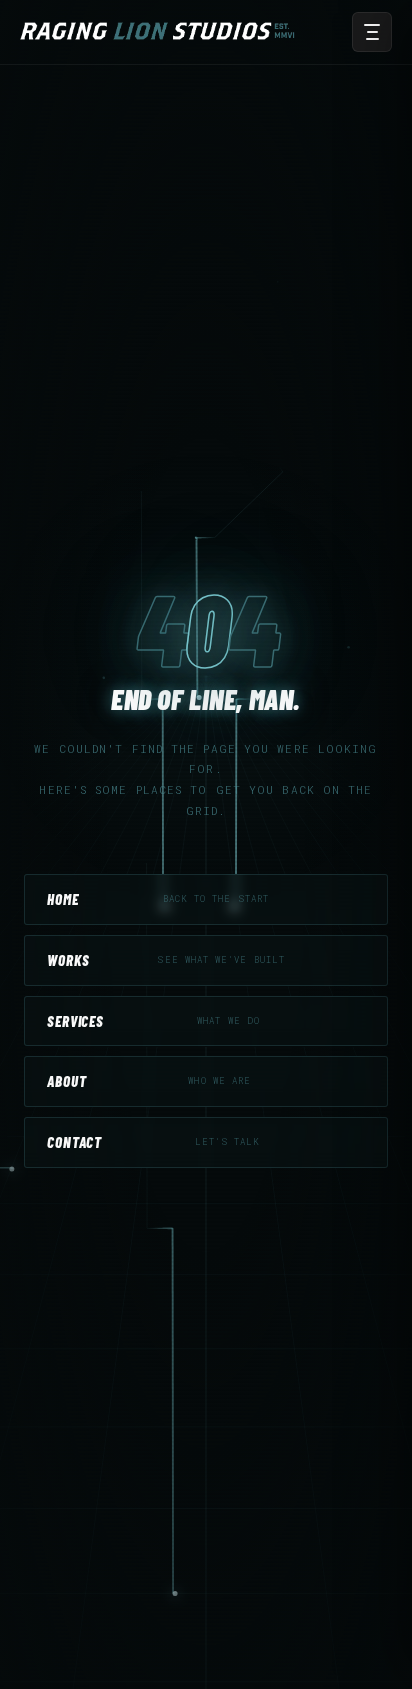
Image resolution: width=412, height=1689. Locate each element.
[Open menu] (372, 32)
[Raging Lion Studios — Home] (161, 32)
